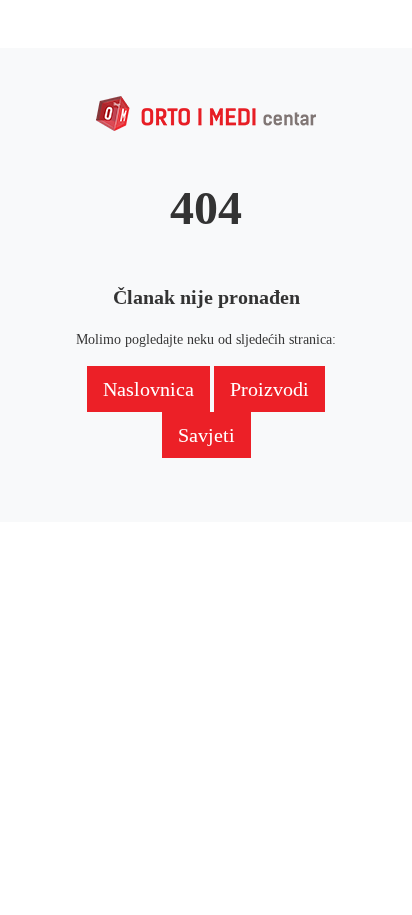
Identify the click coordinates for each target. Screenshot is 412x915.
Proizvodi (269, 389)
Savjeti (206, 435)
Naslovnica (148, 389)
